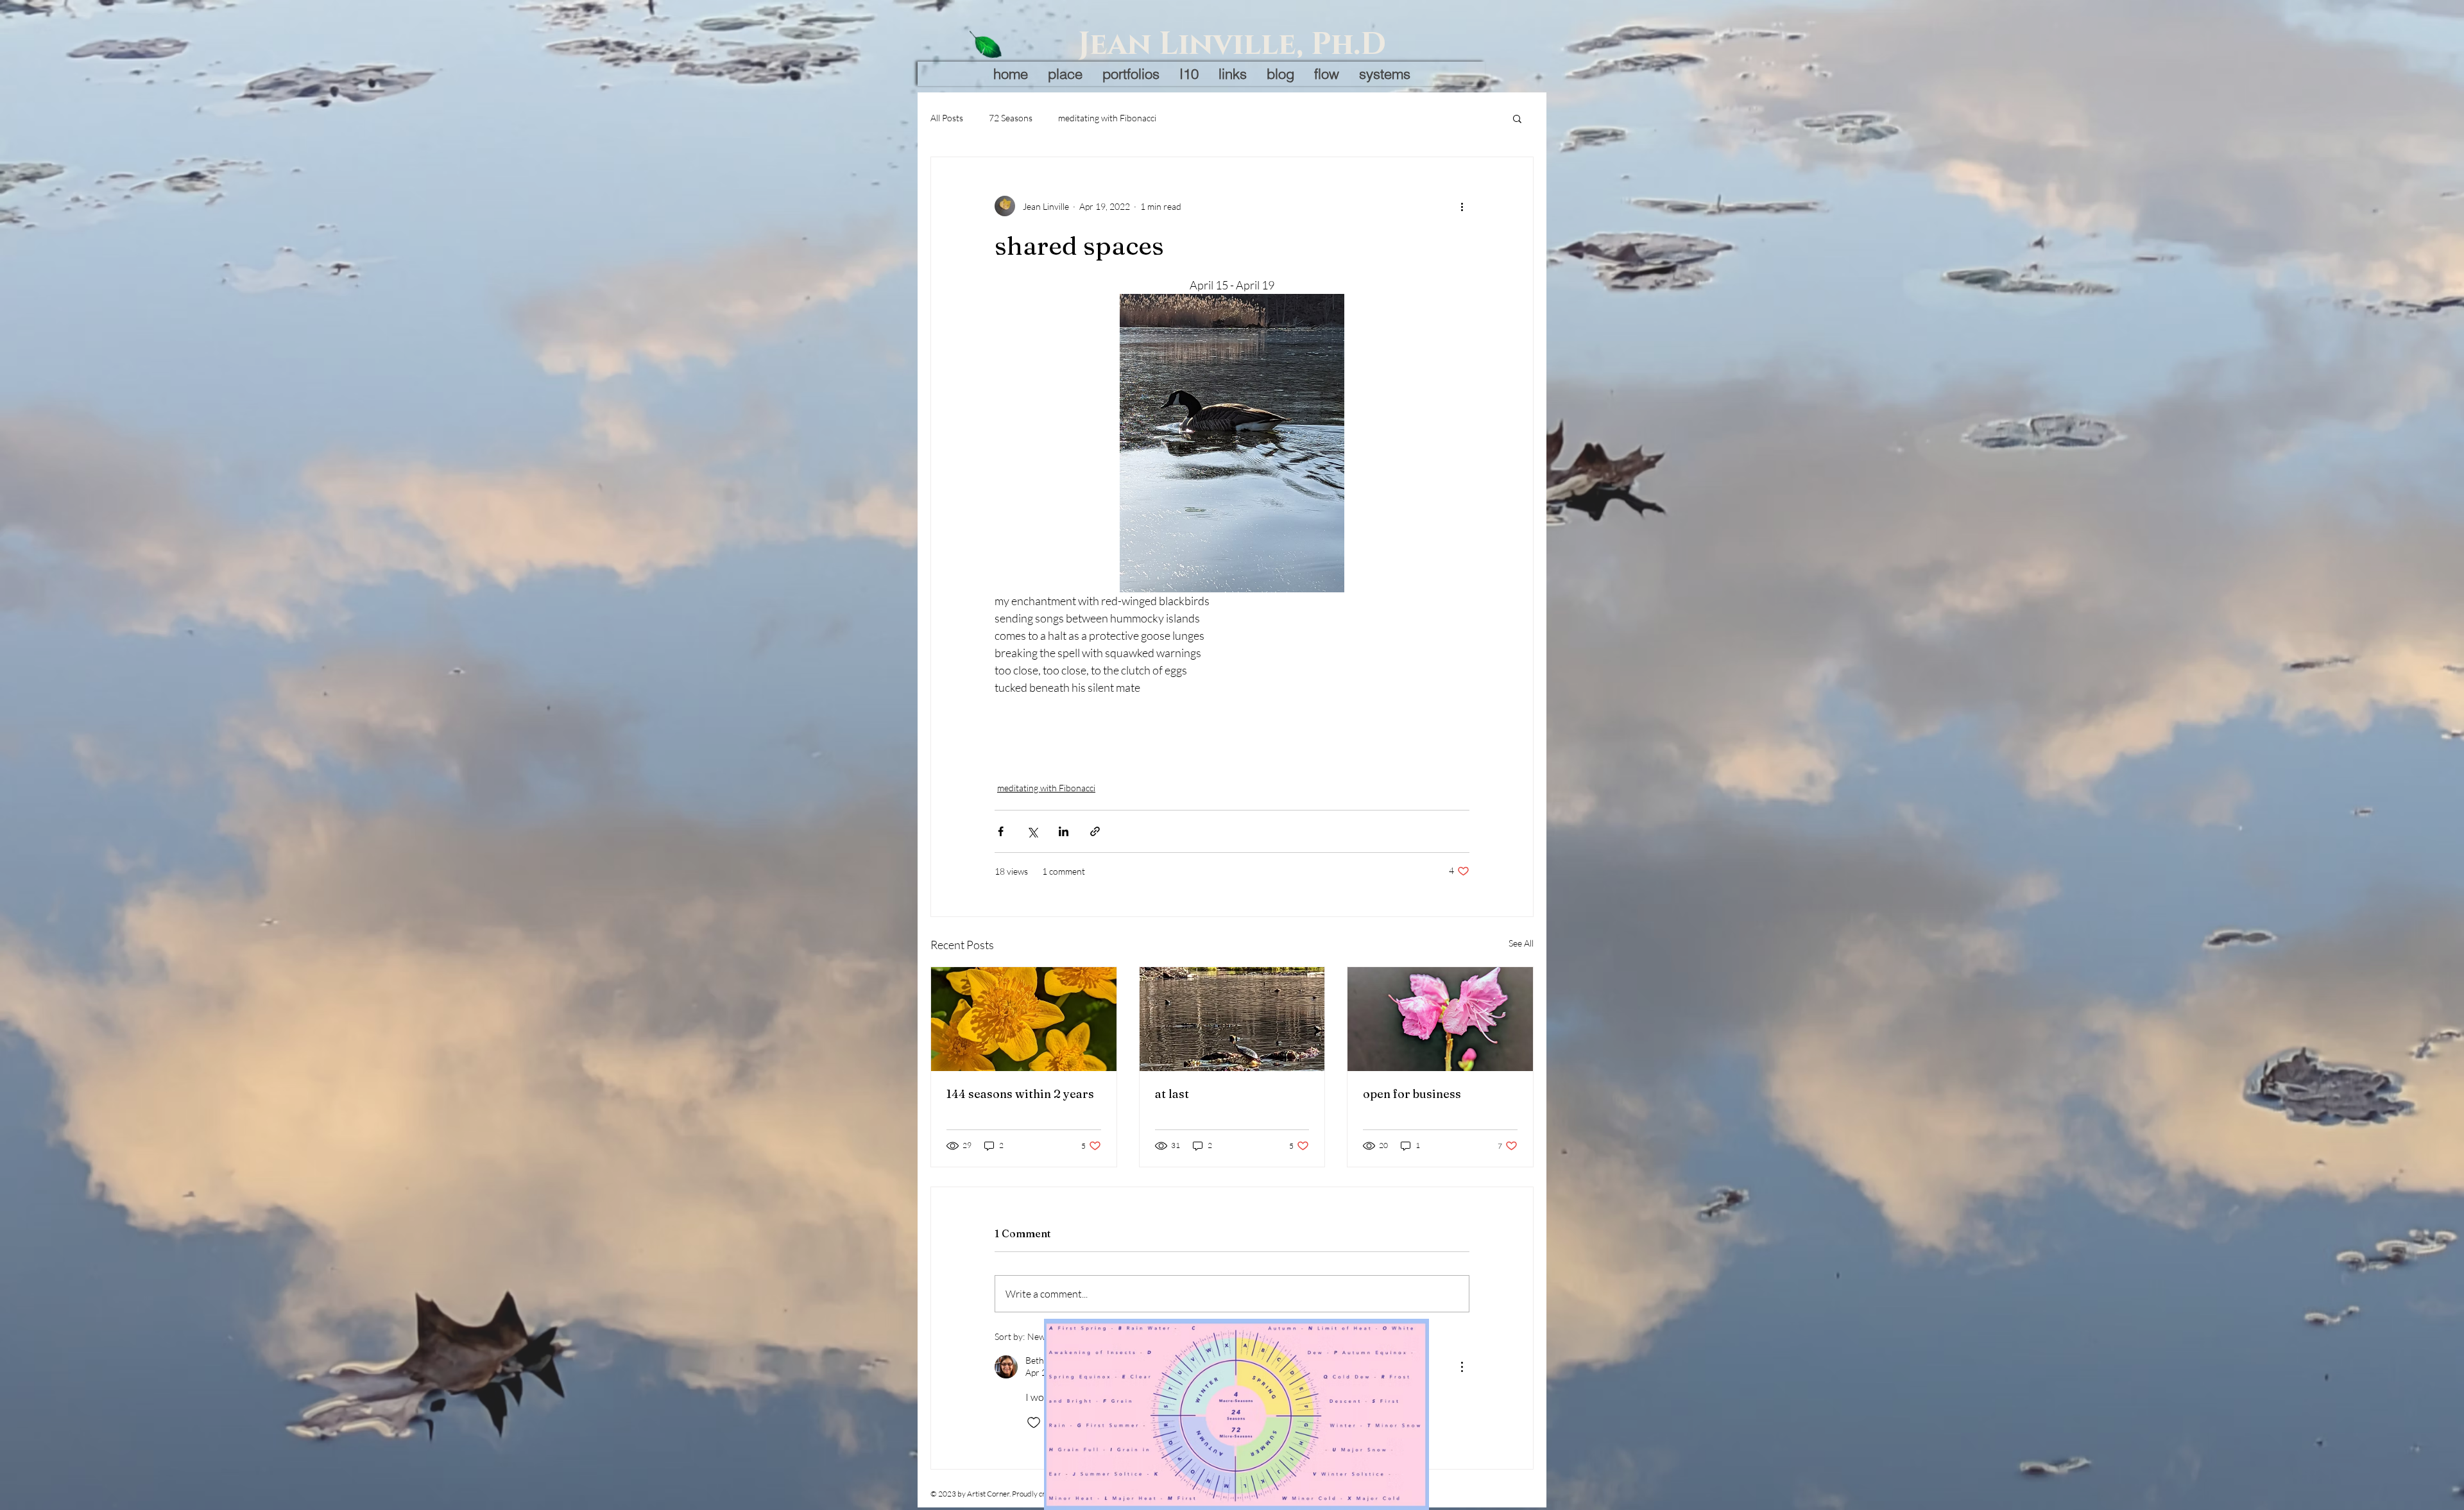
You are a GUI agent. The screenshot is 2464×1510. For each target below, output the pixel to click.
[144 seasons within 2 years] (1024, 1019)
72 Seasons (1011, 118)
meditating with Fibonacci (1107, 118)
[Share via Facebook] (1001, 831)
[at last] (1232, 1019)
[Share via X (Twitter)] (1032, 831)
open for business (1412, 1094)
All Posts (947, 118)
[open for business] (1440, 1019)
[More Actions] (1462, 1367)
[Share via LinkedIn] (1064, 831)
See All (1521, 943)
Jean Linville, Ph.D (1232, 45)
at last (1172, 1094)
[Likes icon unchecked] (1034, 1423)
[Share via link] (1095, 831)
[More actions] (1462, 206)
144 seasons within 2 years (1020, 1094)
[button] (1517, 118)
